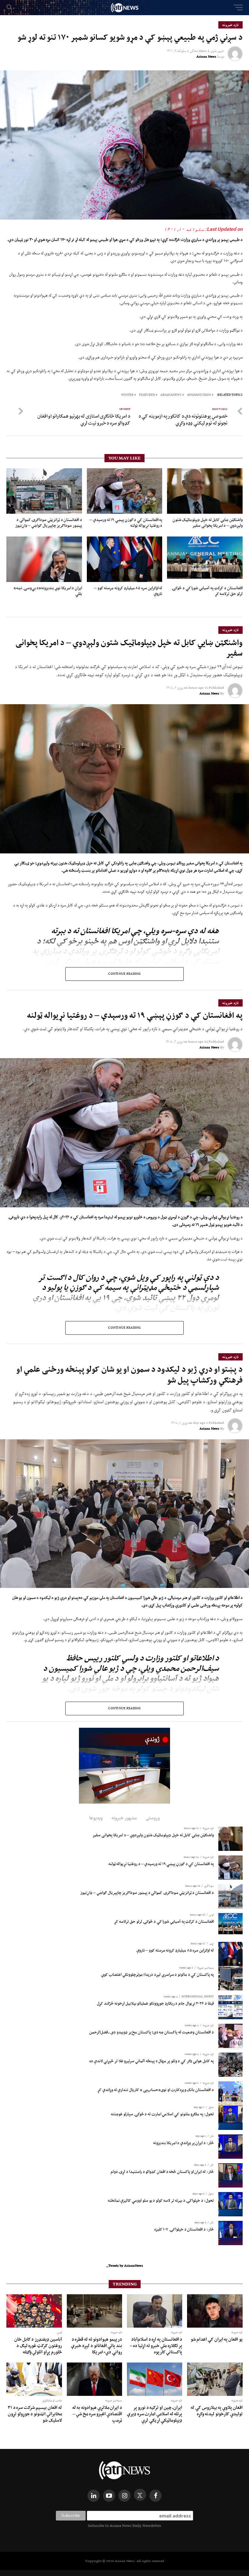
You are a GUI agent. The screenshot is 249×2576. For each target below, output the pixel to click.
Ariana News (206, 56)
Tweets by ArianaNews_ (125, 2265)
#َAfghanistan (199, 395)
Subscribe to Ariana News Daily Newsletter (124, 2526)
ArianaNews (171, 395)
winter (127, 395)
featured (147, 395)
